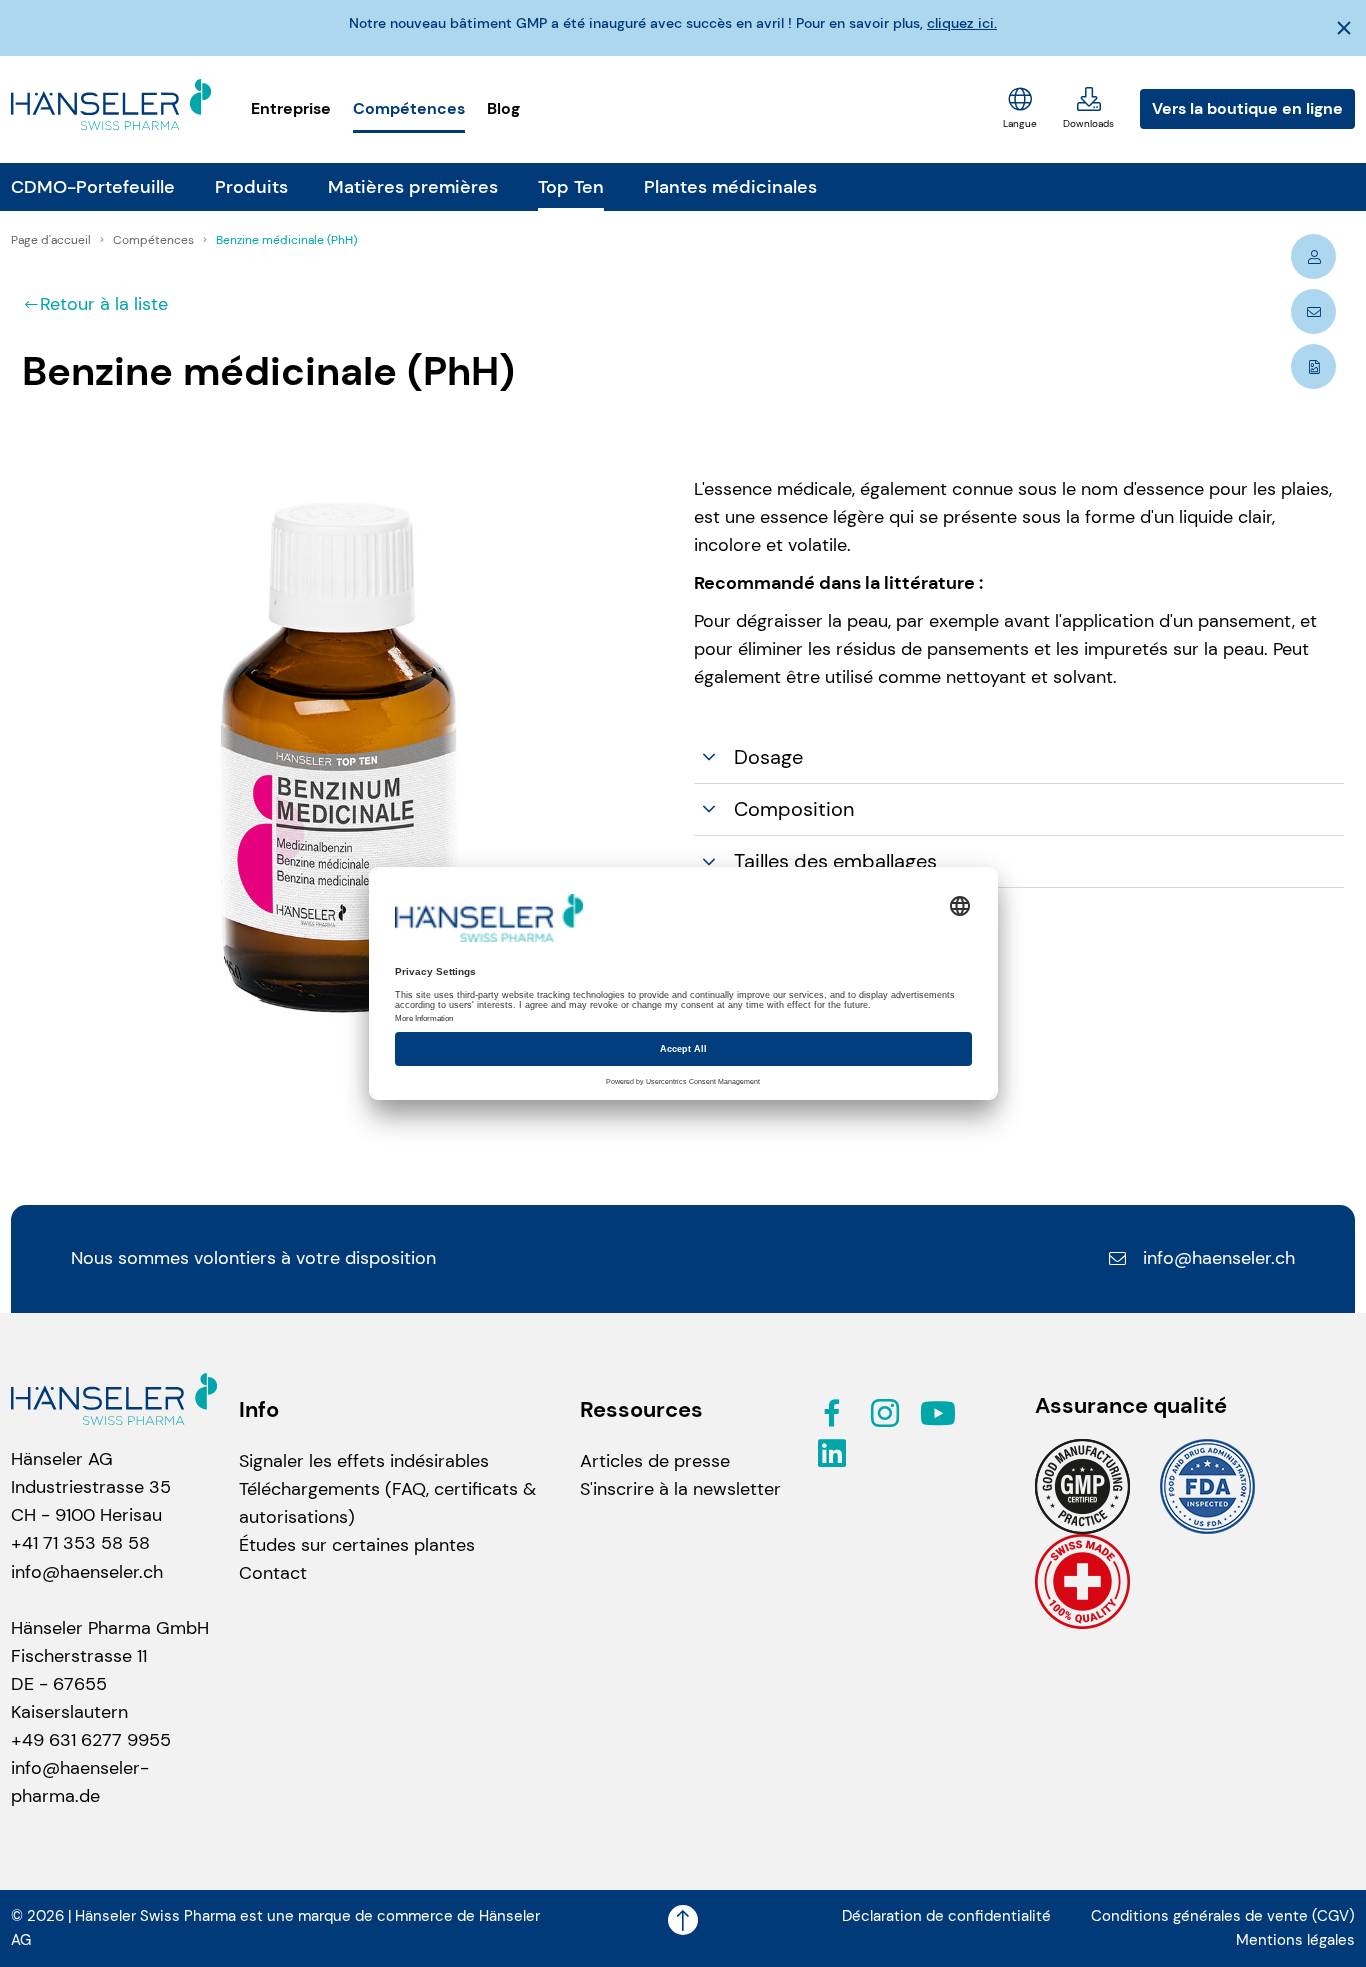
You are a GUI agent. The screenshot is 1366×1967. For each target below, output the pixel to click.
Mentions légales (1295, 1940)
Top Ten (571, 187)
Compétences (409, 108)
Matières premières (413, 187)
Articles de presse (655, 1461)
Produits (251, 187)
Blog (503, 108)
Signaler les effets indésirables (364, 1461)
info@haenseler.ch (1219, 1258)
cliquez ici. (962, 23)
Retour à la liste (104, 304)
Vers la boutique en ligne (1247, 108)
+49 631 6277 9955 (91, 1740)
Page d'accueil (52, 240)
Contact (273, 1573)
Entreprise (291, 108)
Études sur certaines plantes (357, 1545)
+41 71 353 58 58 (80, 1543)
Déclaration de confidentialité (946, 1916)
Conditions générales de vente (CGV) (1223, 1916)
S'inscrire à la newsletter (680, 1489)
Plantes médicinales (730, 187)
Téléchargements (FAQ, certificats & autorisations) (387, 1503)
